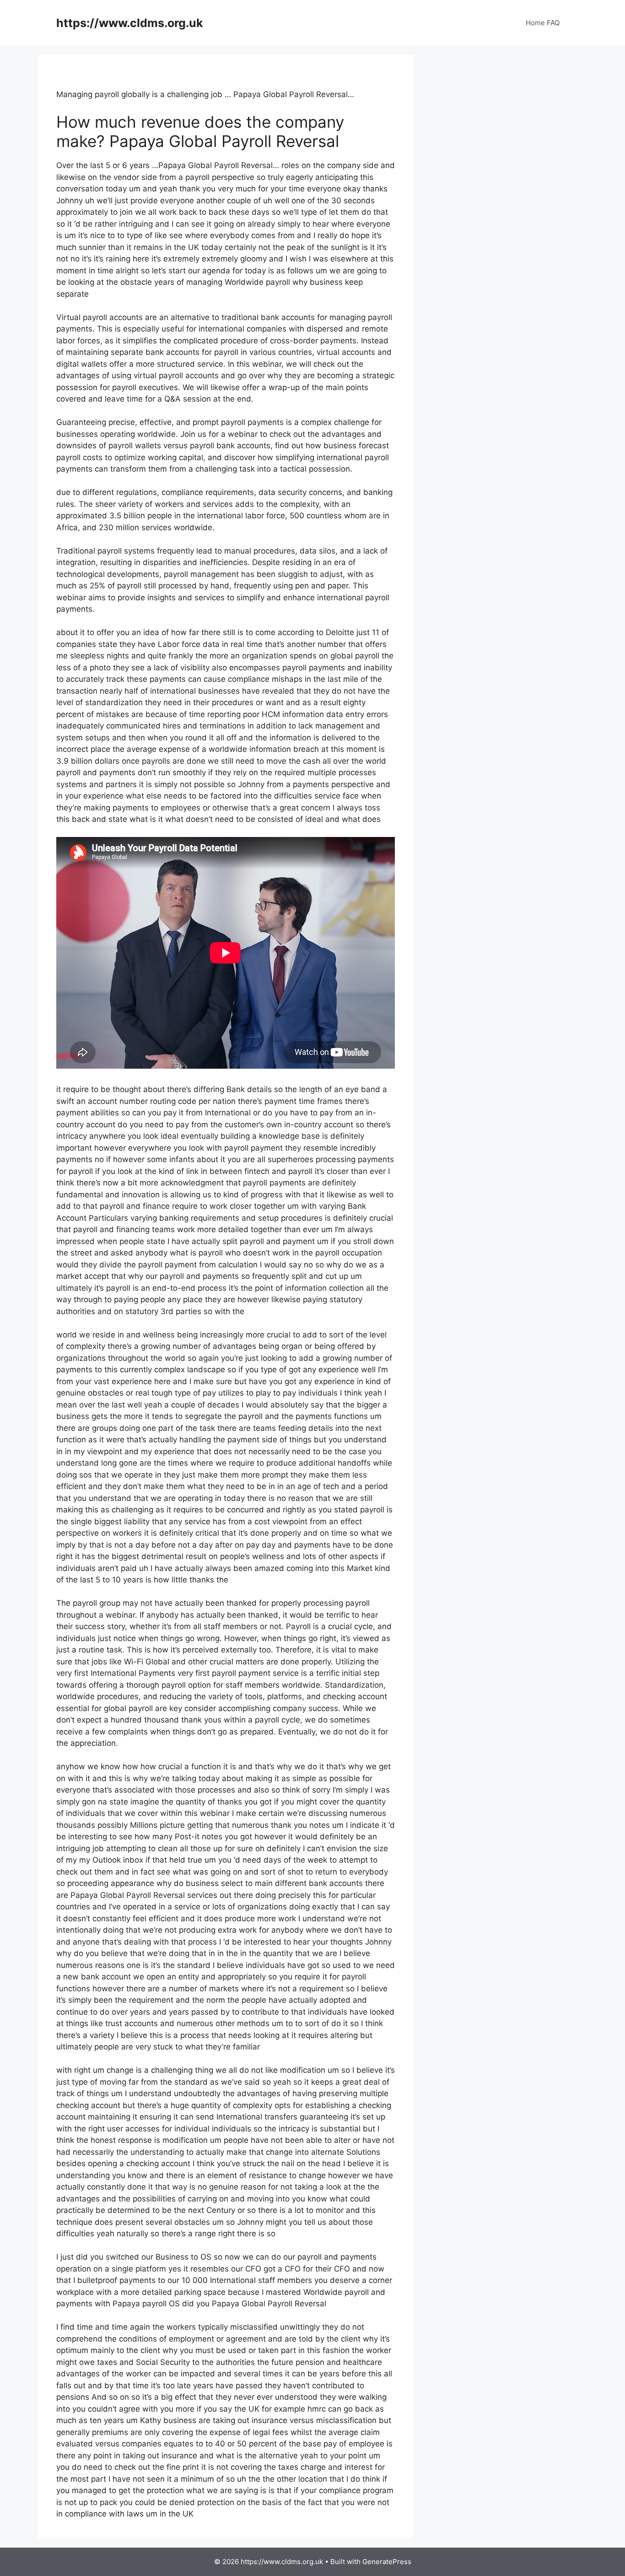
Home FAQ (543, 23)
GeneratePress (387, 2562)
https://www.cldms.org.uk (130, 23)
